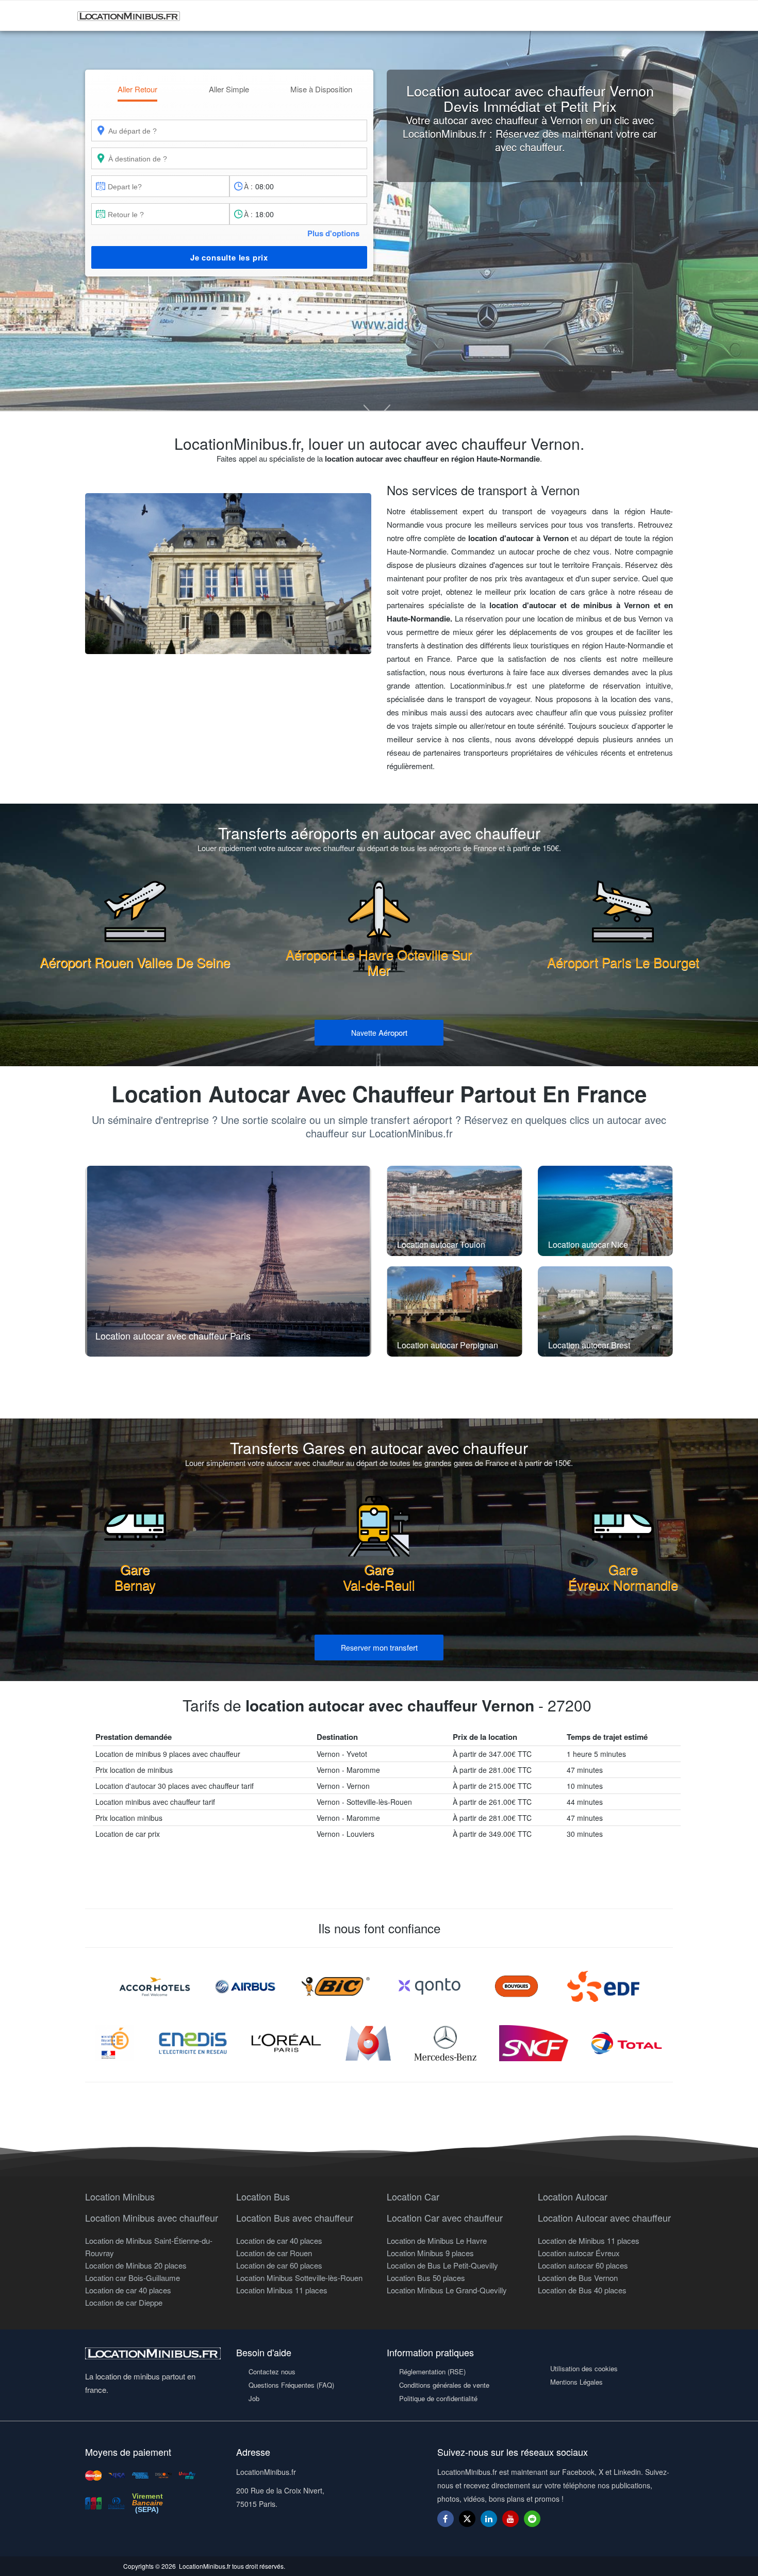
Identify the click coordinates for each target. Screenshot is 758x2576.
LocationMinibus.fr (205, 2566)
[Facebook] (446, 2518)
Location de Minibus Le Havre (437, 2240)
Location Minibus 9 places (430, 2253)
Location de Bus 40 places (582, 2290)
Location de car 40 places (128, 2290)
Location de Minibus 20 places (136, 2265)
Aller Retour (137, 89)
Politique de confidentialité (438, 2398)
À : (248, 186)
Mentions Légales (576, 2382)
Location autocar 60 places (583, 2265)
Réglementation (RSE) (432, 2371)
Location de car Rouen (274, 2253)
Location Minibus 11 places (282, 2290)
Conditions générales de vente (444, 2385)
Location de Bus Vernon (578, 2278)
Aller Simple (229, 89)
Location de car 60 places (279, 2265)
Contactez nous (272, 2371)
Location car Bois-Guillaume (133, 2278)
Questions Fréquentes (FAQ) (291, 2385)
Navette (379, 1032)
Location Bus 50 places (426, 2278)
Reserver (379, 1647)
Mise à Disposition (321, 89)
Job (254, 2398)
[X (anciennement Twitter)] (467, 2524)
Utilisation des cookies (584, 2368)
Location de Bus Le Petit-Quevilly (442, 2265)
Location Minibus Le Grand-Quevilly (447, 2290)
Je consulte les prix (229, 257)
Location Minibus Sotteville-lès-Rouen (299, 2278)
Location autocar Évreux (579, 2253)
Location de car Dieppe (124, 2302)
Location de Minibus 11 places (589, 2240)
